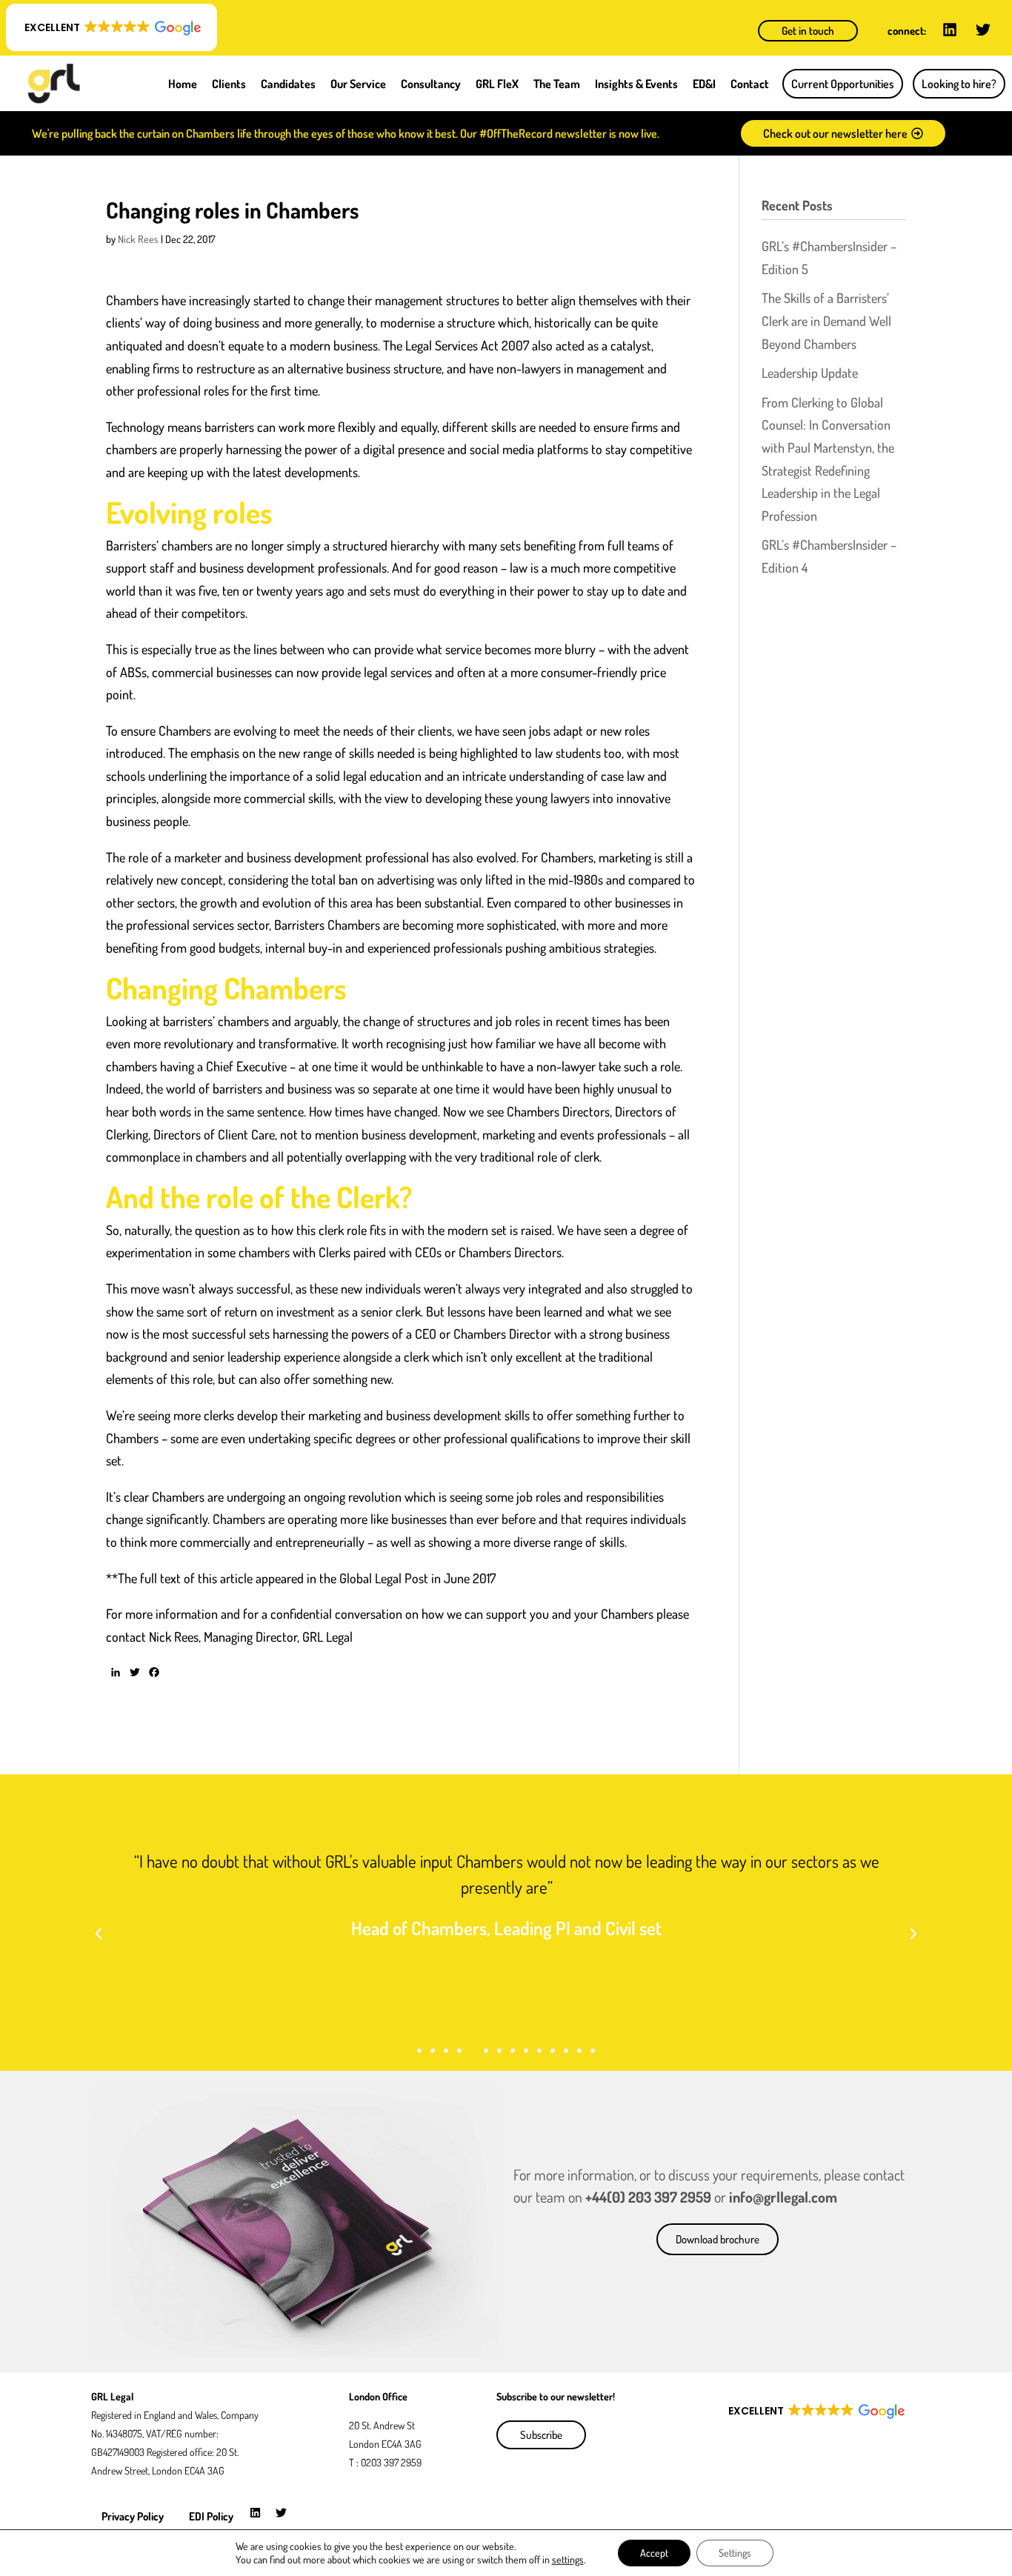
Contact (750, 84)
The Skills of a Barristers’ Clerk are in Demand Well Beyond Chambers (826, 320)
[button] (111, 27)
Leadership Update (810, 373)
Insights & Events (636, 84)
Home (183, 84)
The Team (557, 84)
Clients (229, 84)
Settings (735, 2553)
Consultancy (431, 84)
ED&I (704, 84)
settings (568, 2559)
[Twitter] (983, 30)
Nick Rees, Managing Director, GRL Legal (251, 1637)
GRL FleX (497, 84)
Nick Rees (138, 239)
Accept (654, 2553)
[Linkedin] (950, 30)
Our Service (358, 84)
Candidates (288, 84)
